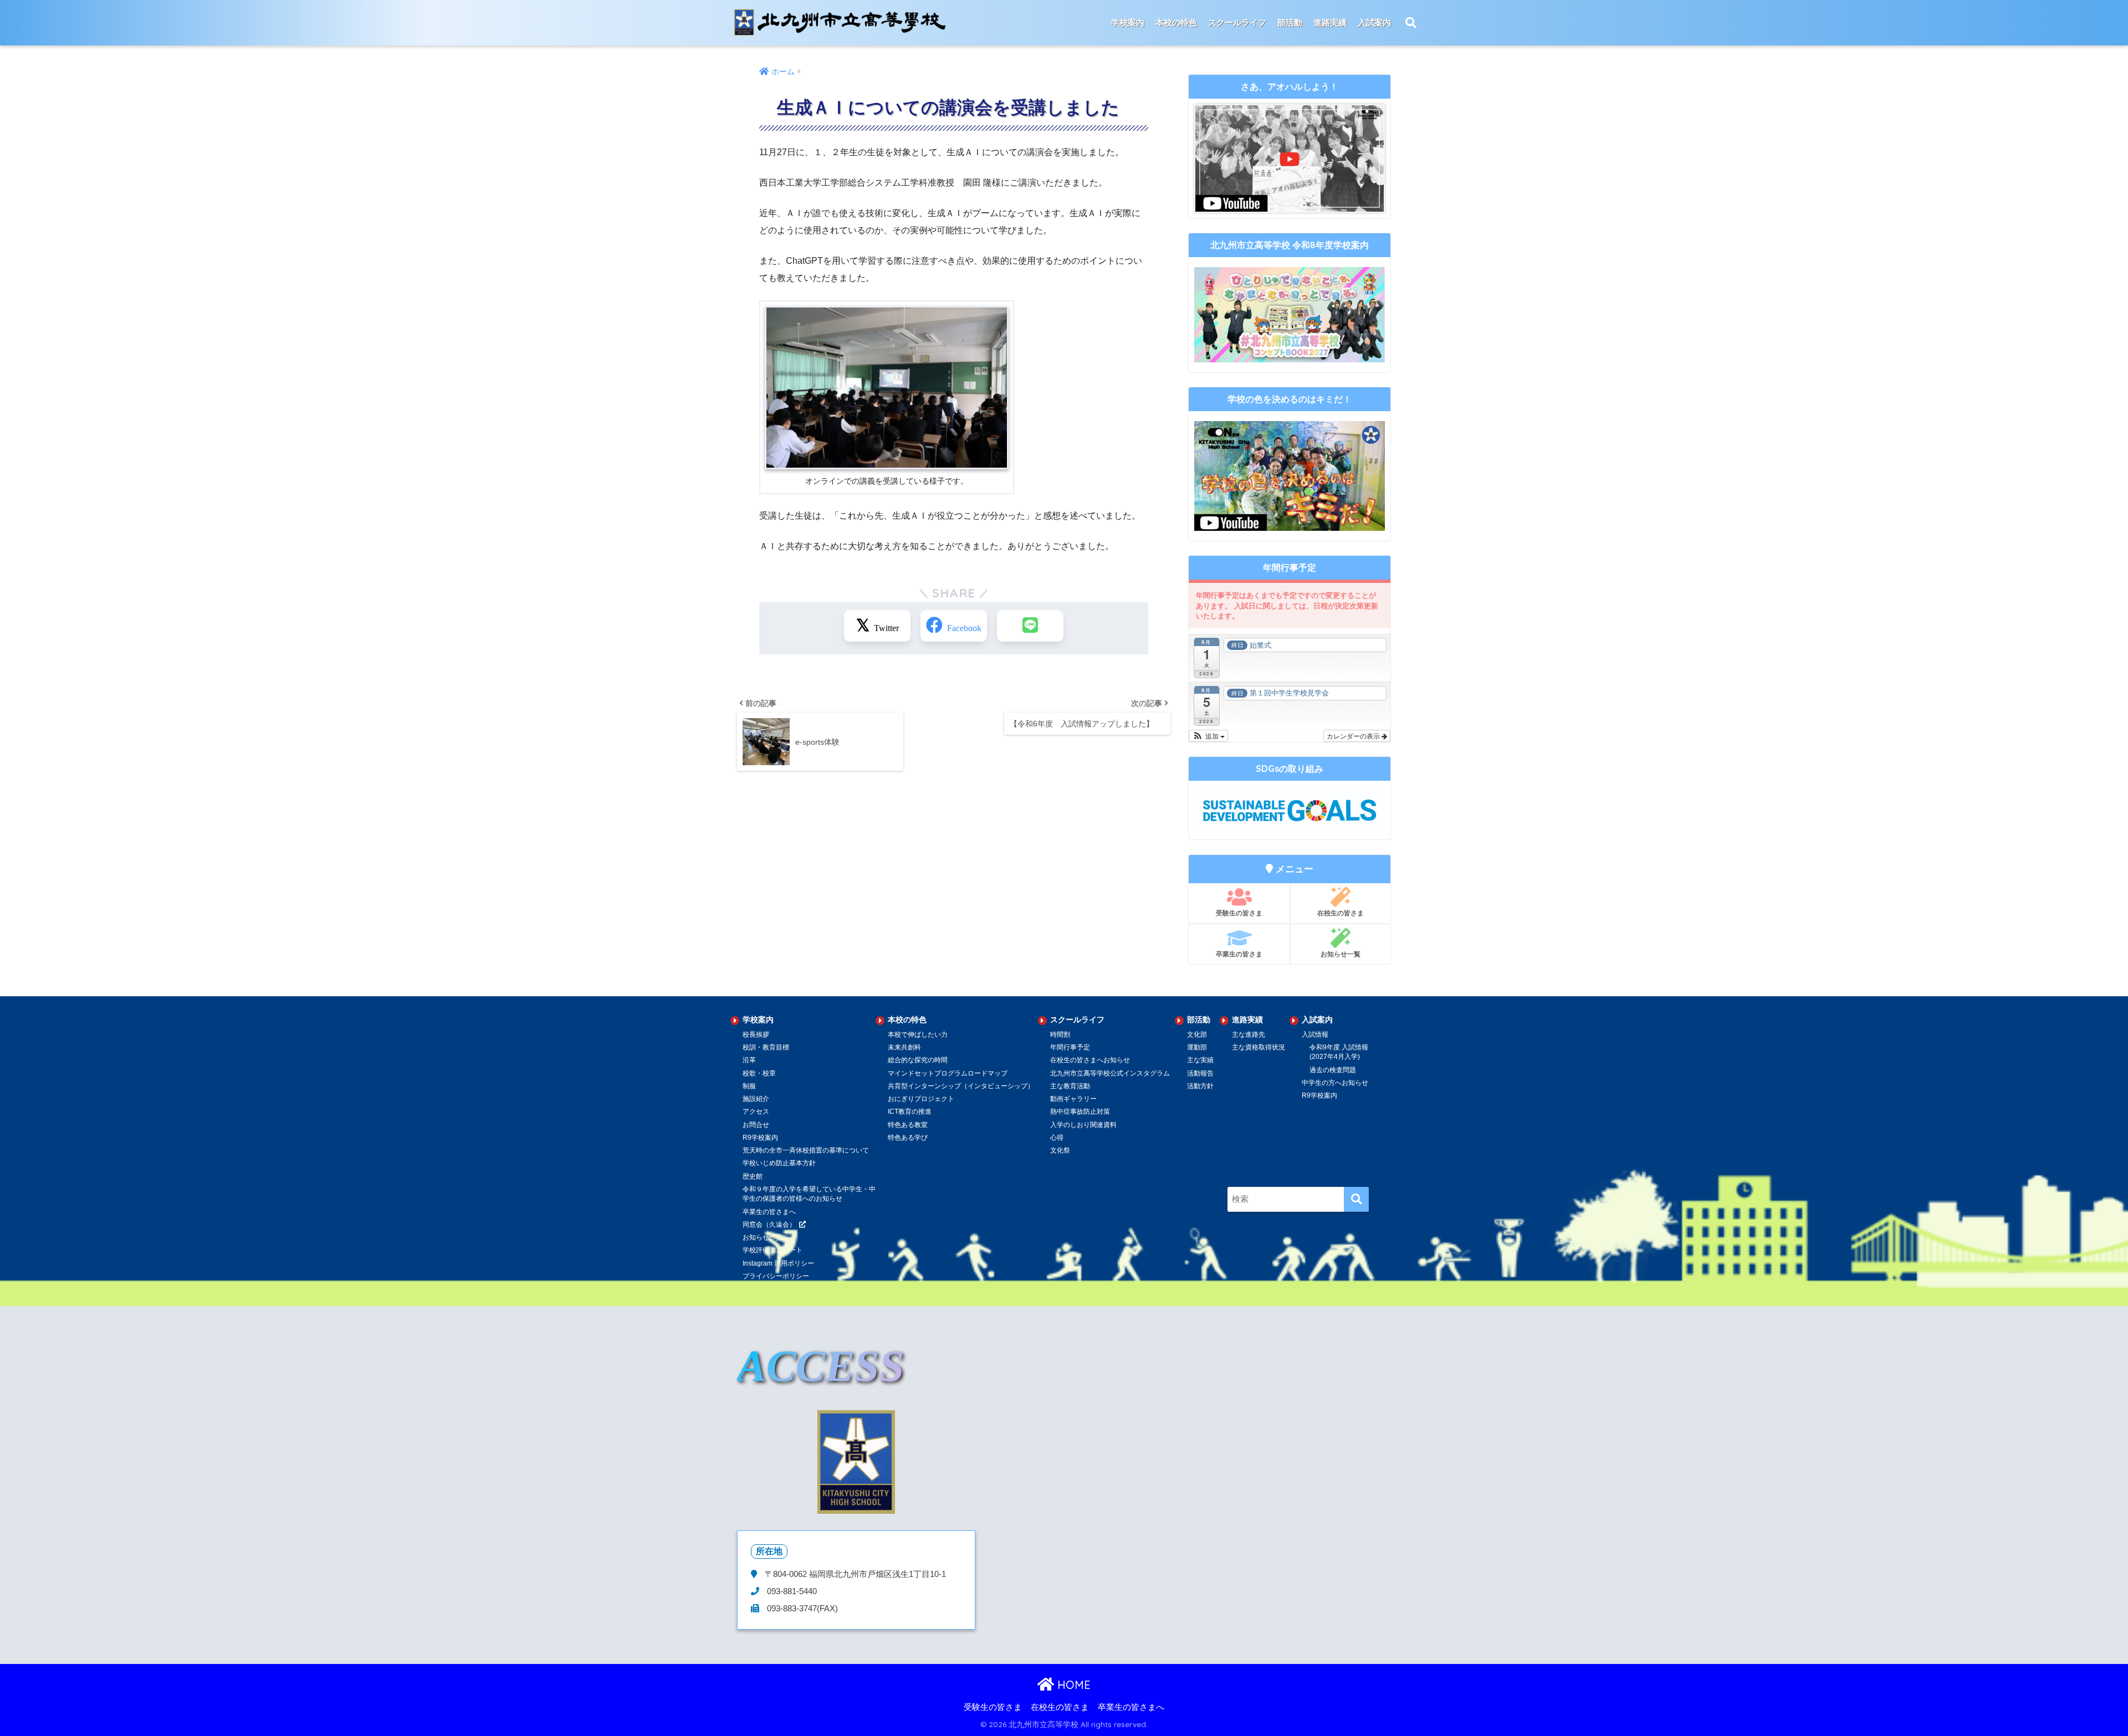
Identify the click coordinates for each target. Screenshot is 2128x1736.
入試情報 (1315, 1035)
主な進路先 (1249, 1035)
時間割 (1060, 1035)
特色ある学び (908, 1138)
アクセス (756, 1112)
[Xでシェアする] (877, 626)
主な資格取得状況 (1259, 1047)
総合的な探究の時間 (918, 1060)
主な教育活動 (1070, 1086)
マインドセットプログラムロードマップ (948, 1073)
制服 (749, 1086)
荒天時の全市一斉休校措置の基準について (806, 1150)
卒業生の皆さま (1239, 954)
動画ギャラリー (1073, 1099)
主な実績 (1200, 1060)
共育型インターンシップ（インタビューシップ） (961, 1086)
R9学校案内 (760, 1138)
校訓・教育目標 (766, 1047)
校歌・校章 (759, 1073)
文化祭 (1060, 1150)
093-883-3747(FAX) (801, 1609)
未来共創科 (904, 1047)
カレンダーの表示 (1354, 736)
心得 (1057, 1138)
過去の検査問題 (1333, 1070)
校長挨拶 (756, 1035)
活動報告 (1200, 1073)
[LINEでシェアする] (1030, 626)
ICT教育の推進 (910, 1112)
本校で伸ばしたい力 (918, 1035)
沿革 (749, 1060)
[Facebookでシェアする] (954, 626)
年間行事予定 (1070, 1047)
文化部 (1197, 1035)
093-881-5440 (791, 1591)
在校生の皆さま (1341, 913)
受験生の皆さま (1239, 913)
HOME (1072, 1685)
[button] (1208, 736)
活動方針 (1200, 1086)
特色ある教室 (908, 1125)
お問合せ (756, 1125)
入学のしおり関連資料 (1083, 1125)
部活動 (1290, 22)
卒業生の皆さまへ (1131, 1707)
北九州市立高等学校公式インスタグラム (1110, 1073)
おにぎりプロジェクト (921, 1099)
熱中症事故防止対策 (1080, 1112)
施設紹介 (756, 1099)
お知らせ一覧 (1341, 954)
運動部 (1197, 1047)
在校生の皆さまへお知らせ (1090, 1060)
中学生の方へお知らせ (1335, 1083)
